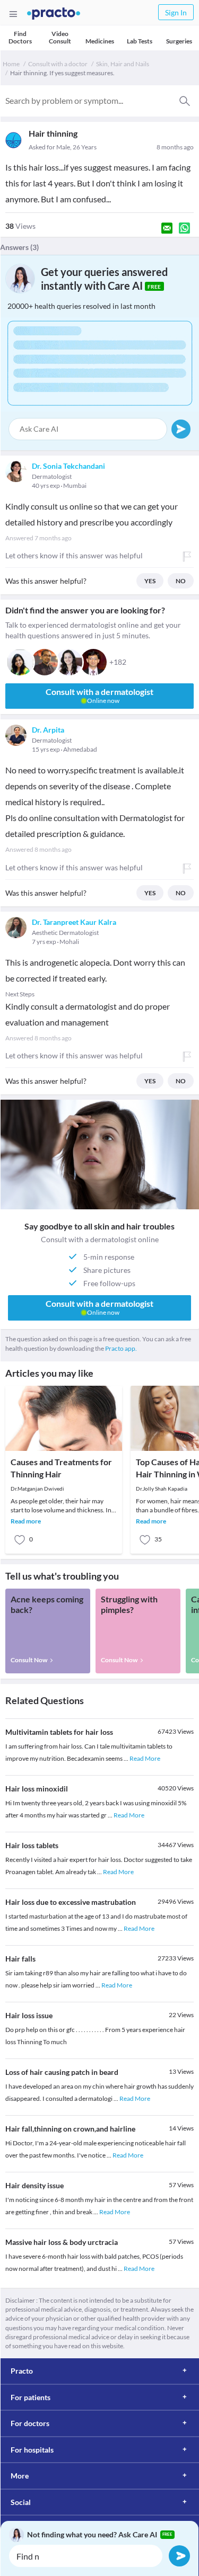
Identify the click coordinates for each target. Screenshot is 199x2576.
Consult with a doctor (58, 64)
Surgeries (179, 41)
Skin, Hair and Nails (123, 64)
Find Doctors (20, 37)
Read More (145, 1758)
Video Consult (60, 37)
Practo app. (121, 1348)
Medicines (100, 41)
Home (11, 64)
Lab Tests (140, 41)
